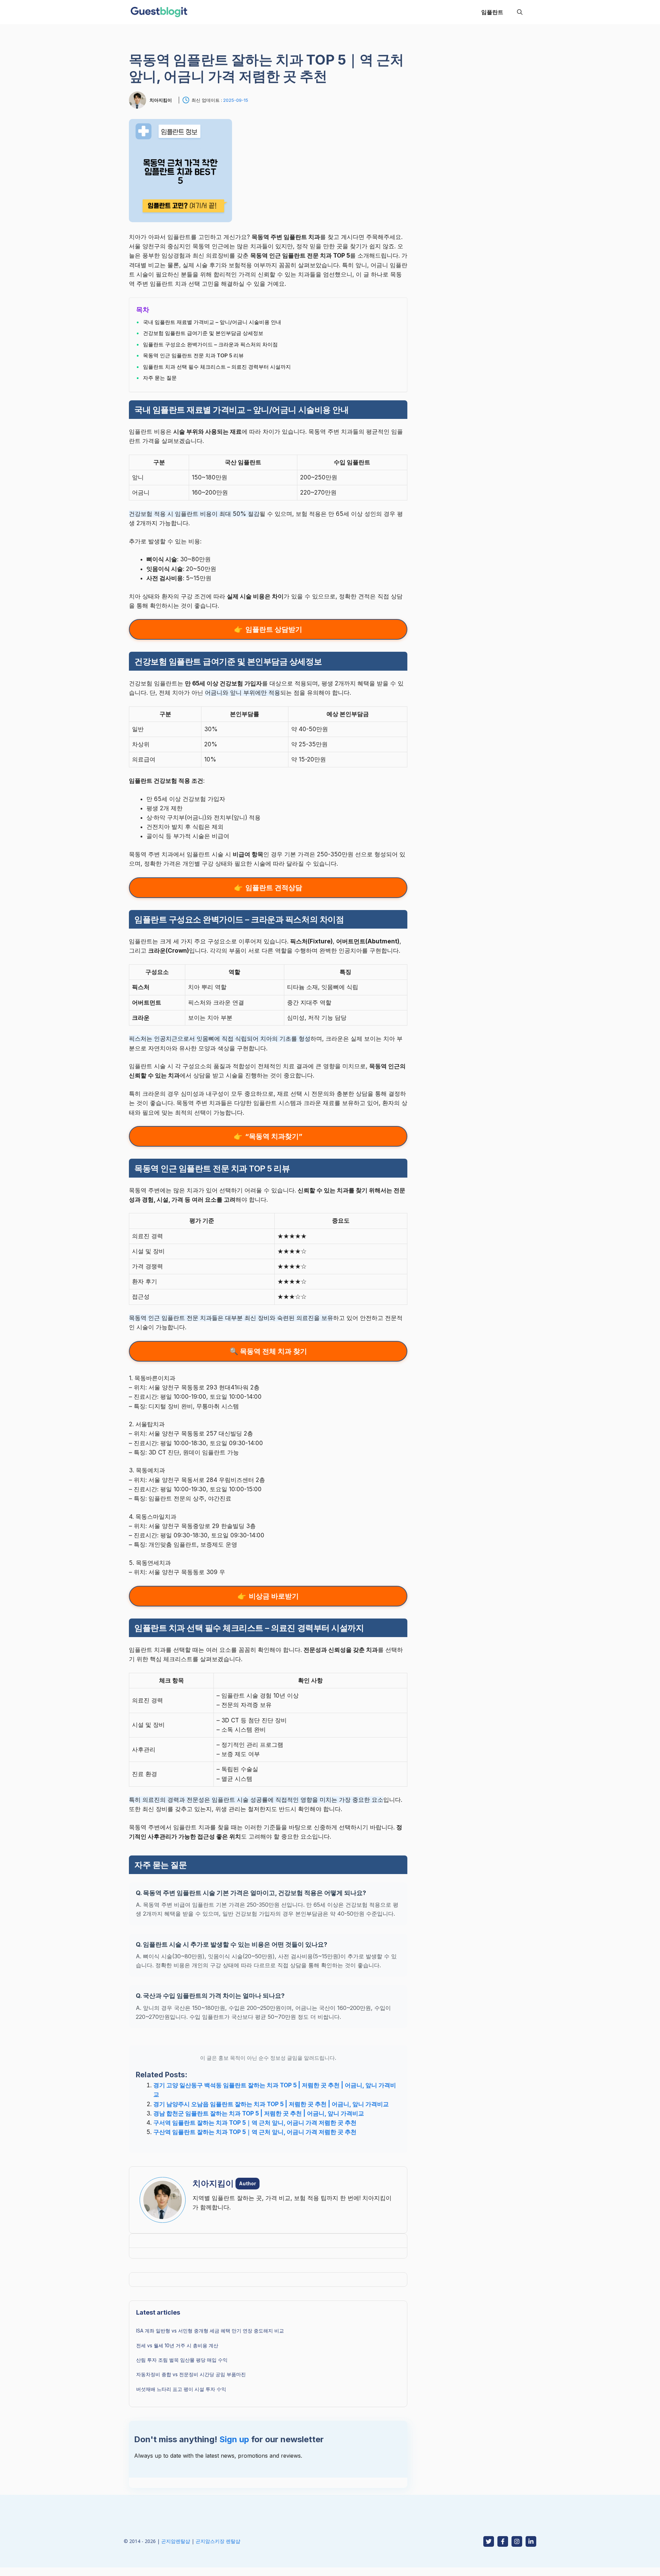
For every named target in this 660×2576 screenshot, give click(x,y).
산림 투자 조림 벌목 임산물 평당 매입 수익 (182, 2360)
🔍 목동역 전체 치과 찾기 (268, 1351)
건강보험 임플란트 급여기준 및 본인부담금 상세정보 (203, 333)
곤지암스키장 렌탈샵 (218, 2541)
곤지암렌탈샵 (176, 2541)
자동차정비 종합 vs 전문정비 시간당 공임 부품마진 (191, 2374)
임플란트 (492, 12)
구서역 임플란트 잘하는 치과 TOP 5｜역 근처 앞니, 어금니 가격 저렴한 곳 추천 (255, 2123)
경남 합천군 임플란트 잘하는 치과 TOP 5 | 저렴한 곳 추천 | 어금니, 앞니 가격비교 (259, 2113)
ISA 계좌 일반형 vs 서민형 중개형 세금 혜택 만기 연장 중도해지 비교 (210, 2331)
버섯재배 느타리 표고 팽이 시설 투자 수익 (181, 2389)
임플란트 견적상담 (274, 888)
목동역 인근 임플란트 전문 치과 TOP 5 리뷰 (193, 355)
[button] (520, 12)
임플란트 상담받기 (274, 629)
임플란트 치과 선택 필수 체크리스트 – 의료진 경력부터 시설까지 (217, 367)
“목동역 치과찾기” (274, 1136)
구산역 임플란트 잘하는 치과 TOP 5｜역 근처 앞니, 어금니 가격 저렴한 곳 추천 (255, 2132)
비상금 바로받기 (274, 1596)
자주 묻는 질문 (160, 378)
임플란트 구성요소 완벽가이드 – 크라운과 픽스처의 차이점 (210, 344)
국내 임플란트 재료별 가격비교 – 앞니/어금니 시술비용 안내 (212, 322)
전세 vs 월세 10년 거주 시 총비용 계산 (177, 2345)
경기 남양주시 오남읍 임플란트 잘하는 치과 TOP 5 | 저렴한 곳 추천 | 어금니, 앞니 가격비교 (271, 2104)
